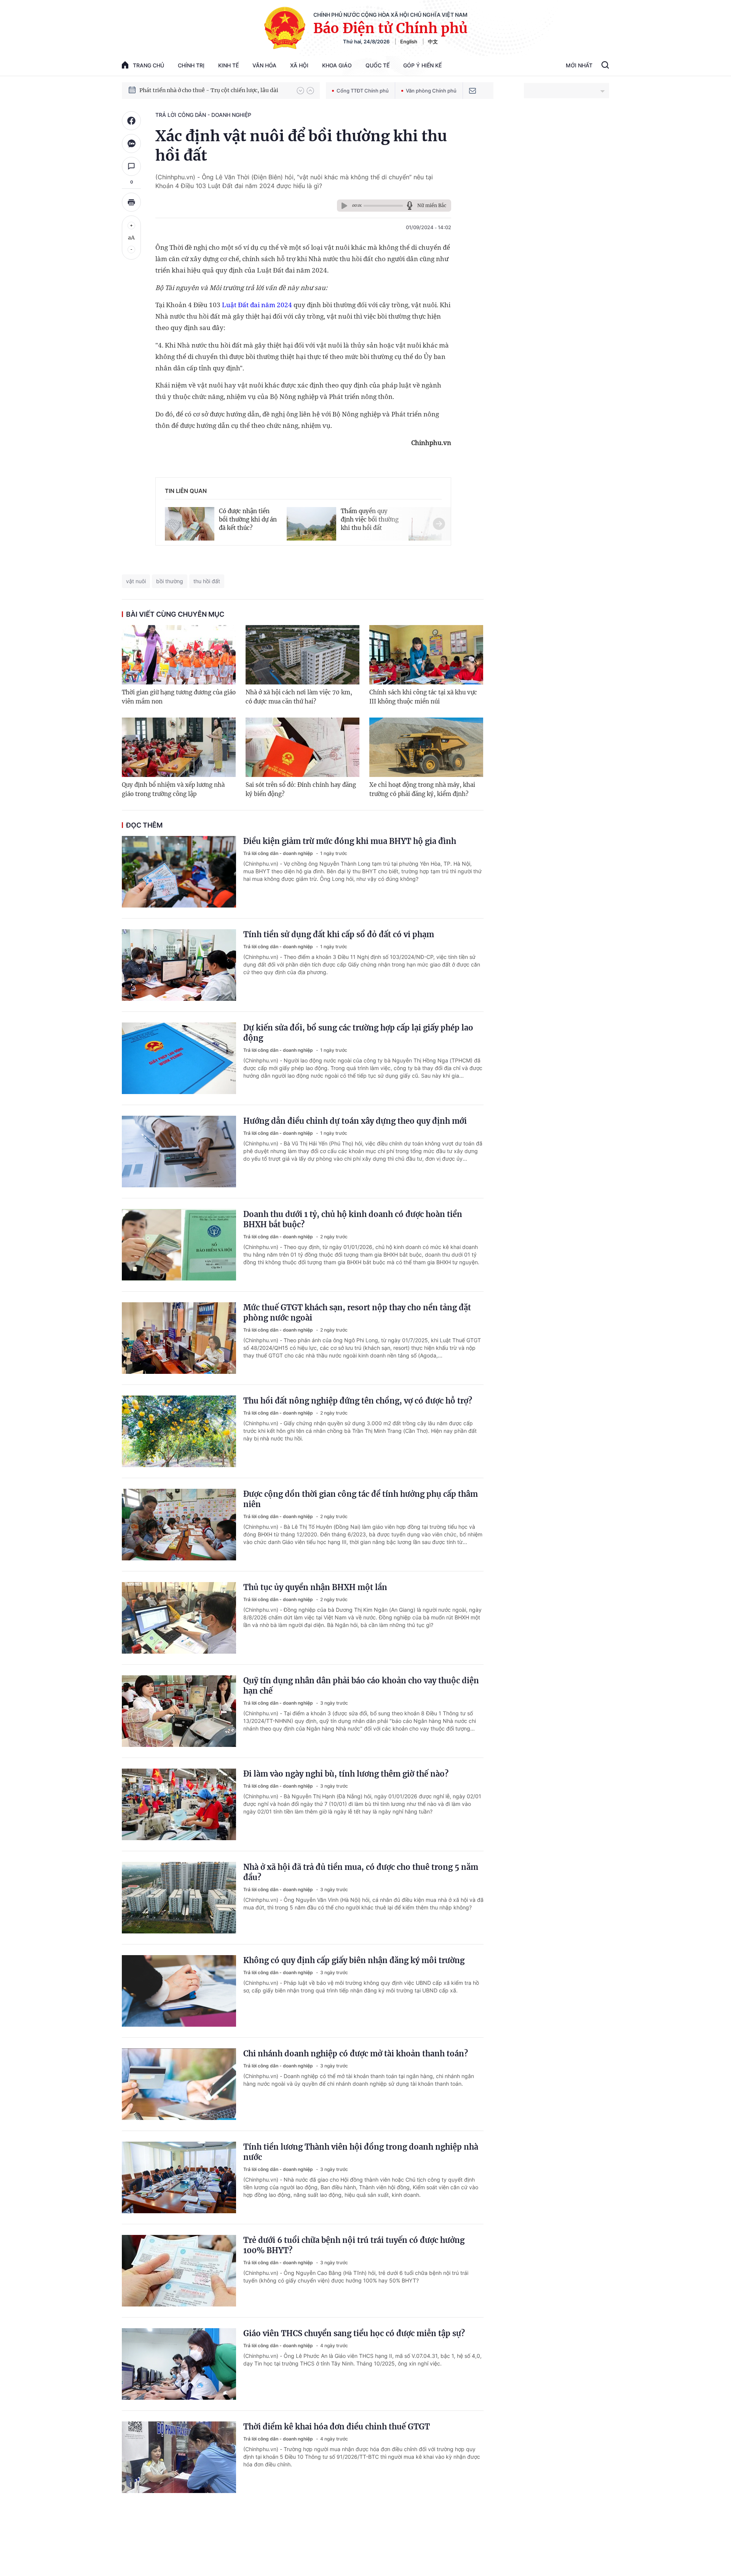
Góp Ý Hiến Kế (422, 65)
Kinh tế (228, 65)
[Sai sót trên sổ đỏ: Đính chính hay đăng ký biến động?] (302, 747)
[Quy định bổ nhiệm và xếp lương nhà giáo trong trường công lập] (179, 747)
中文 (433, 41)
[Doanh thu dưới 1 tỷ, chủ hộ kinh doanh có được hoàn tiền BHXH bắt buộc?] (179, 1245)
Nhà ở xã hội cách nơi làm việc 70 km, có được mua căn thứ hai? (299, 697)
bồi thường (170, 581)
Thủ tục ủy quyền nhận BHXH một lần (315, 1587)
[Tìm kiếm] (605, 66)
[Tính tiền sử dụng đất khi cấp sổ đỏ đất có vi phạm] (179, 965)
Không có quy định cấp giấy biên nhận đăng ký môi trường (354, 1960)
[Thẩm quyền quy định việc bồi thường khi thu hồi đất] (311, 522)
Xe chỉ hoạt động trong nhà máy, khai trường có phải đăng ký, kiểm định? (422, 789)
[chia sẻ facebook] (131, 121)
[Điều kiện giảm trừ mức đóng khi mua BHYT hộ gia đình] (179, 872)
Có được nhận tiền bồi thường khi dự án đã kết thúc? (248, 519)
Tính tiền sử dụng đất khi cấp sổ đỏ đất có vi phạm (339, 934)
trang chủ (148, 65)
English (409, 41)
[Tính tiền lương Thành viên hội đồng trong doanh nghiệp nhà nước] (179, 2177)
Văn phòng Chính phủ (431, 91)
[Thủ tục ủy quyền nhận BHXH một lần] (179, 1618)
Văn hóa (264, 65)
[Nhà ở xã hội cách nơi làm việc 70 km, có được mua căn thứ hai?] (302, 655)
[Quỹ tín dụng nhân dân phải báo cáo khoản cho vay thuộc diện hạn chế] (179, 1711)
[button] (300, 91)
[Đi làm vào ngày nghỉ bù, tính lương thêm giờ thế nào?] (179, 1804)
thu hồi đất (207, 581)
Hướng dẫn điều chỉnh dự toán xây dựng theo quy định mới (355, 1121)
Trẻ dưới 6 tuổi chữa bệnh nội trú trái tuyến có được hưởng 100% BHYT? (354, 2245)
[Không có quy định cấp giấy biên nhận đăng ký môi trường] (179, 1991)
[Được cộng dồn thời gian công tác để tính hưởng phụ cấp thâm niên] (179, 1525)
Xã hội (299, 65)
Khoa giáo (337, 65)
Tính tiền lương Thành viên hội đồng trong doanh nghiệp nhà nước (361, 2152)
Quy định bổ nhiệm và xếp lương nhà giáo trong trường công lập (173, 789)
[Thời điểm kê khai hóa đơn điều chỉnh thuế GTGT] (179, 2457)
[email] (472, 91)
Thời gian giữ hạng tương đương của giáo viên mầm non (179, 697)
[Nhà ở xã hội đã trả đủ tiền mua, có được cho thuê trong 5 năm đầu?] (179, 1898)
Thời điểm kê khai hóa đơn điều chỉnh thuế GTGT (337, 2427)
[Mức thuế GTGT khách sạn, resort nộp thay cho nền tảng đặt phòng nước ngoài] (179, 1338)
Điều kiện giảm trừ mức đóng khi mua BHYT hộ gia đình (350, 841)
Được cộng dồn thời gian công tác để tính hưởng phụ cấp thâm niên (361, 1499)
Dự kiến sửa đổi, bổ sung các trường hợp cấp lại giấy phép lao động (358, 1033)
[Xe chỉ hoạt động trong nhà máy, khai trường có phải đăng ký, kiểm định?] (426, 747)
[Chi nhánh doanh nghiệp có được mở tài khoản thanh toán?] (179, 2084)
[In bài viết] (131, 202)
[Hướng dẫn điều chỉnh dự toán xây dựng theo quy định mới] (179, 1152)
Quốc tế (377, 65)
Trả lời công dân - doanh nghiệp (203, 115)
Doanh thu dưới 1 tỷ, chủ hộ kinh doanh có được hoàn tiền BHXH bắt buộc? (353, 1219)
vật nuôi (136, 581)
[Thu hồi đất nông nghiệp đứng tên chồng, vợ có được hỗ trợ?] (179, 1431)
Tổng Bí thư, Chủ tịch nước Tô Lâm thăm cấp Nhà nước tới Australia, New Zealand (214, 90)
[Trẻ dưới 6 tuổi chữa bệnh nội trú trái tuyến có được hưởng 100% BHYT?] (179, 2271)
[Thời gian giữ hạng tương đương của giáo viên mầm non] (179, 655)
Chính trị (191, 65)
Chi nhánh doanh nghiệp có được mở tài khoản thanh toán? (356, 2054)
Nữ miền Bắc (432, 205)
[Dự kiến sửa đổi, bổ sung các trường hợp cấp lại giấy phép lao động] (179, 1058)
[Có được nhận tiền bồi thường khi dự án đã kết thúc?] (190, 522)
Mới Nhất (579, 65)
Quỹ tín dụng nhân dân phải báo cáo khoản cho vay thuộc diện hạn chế (361, 1686)
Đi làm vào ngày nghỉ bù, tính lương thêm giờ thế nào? (346, 1774)
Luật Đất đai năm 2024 (257, 305)
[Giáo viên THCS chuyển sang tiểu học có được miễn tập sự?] (179, 2364)
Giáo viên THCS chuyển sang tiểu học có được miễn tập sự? (354, 2333)
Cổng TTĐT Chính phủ (363, 91)
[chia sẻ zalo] (131, 144)
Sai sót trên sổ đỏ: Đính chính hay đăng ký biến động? (301, 789)
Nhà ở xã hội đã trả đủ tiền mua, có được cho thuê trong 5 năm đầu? (361, 1872)
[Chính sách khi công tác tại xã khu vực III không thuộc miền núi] (426, 655)
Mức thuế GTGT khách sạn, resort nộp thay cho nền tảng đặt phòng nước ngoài (357, 1313)
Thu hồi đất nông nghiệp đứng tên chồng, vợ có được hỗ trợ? (358, 1401)
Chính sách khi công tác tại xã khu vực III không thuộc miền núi (423, 697)
